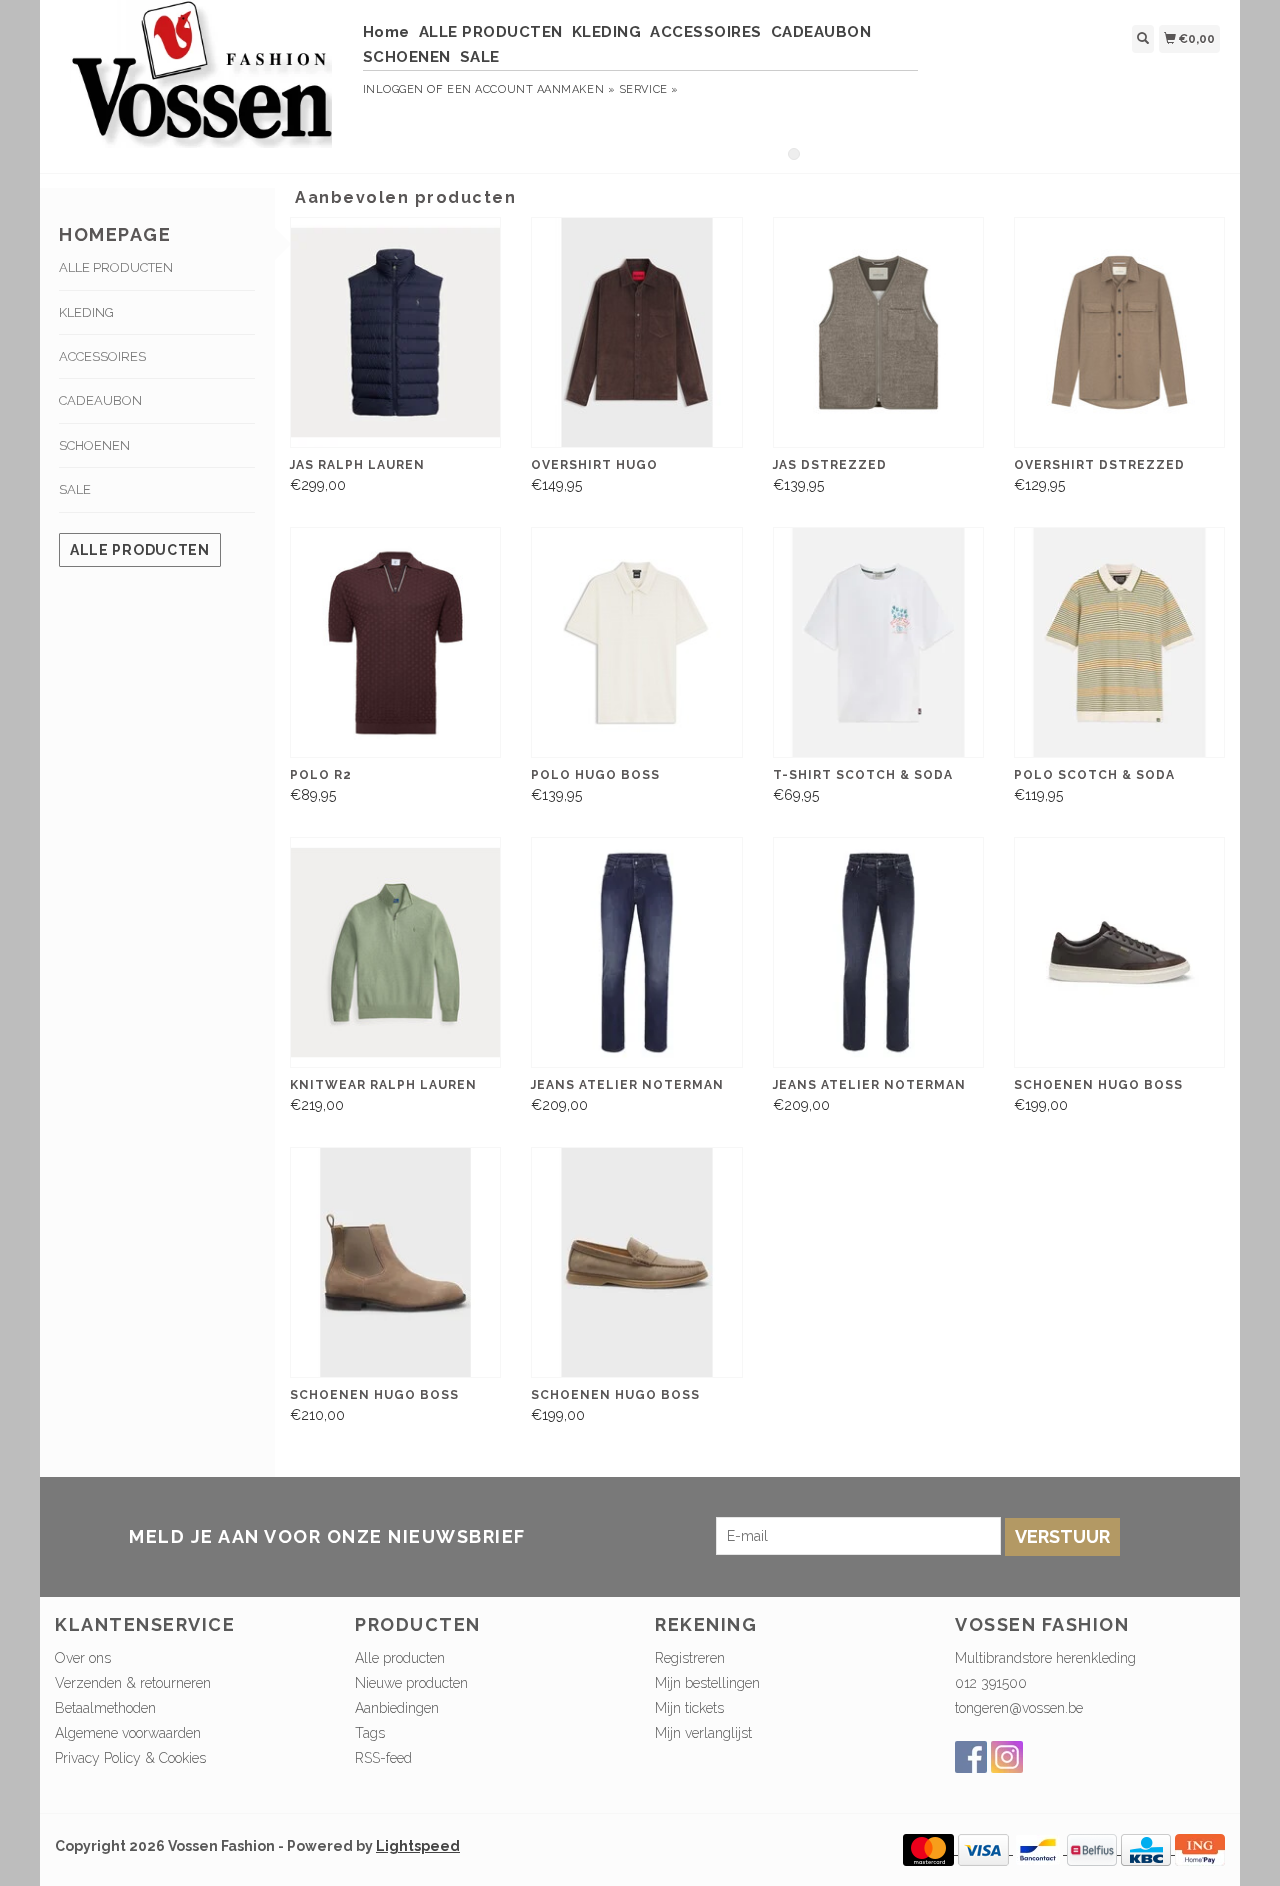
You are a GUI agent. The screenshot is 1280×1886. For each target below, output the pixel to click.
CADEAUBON (821, 32)
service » (649, 89)
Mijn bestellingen (707, 1683)
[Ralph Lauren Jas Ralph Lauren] (395, 332)
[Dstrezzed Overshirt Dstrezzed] (1119, 332)
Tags (370, 1733)
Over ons (83, 1658)
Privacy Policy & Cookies (130, 1758)
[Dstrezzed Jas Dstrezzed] (878, 332)
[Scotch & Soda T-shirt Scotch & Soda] (878, 642)
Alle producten (140, 550)
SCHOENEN (407, 57)
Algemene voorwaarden (128, 1733)
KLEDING (607, 32)
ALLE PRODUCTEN (491, 32)
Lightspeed (418, 1846)
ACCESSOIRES (706, 32)
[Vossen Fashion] (201, 84)
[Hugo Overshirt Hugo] (636, 332)
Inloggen (393, 89)
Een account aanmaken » (531, 89)
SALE (480, 57)
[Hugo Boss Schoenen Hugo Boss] (1119, 952)
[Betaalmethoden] (930, 1849)
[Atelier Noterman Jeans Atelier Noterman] (636, 952)
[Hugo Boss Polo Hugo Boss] (636, 642)
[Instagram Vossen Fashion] (1007, 1757)
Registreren (690, 1658)
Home (386, 32)
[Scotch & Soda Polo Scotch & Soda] (1119, 642)
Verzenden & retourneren (133, 1683)
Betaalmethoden (105, 1708)
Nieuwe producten (411, 1683)
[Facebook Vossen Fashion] (971, 1757)
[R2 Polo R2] (395, 642)
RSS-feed (383, 1758)
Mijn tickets (689, 1708)
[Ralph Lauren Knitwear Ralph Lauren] (395, 952)
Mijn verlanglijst (703, 1733)
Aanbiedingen (397, 1708)
